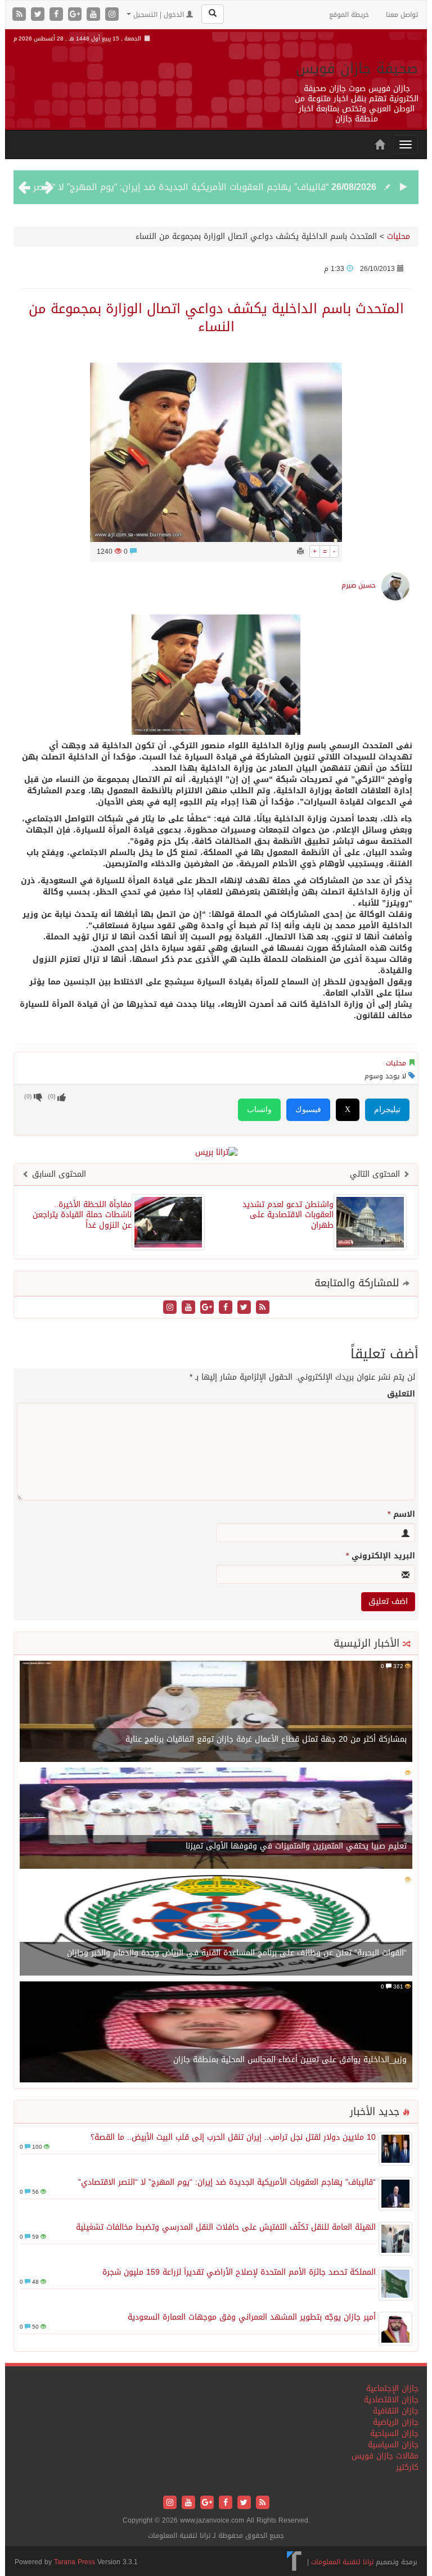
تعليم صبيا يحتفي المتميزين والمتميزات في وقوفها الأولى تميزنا (296, 1846)
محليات (399, 236)
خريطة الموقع (349, 15)
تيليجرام (387, 1110)
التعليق (401, 1394)
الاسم (401, 1515)
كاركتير (407, 2467)
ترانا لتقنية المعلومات (342, 2562)
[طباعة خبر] (300, 552)
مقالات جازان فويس (385, 2456)
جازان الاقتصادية (391, 2400)
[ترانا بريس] (294, 2562)
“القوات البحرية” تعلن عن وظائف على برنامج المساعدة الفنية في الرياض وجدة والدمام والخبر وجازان (237, 1953)
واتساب (259, 1110)
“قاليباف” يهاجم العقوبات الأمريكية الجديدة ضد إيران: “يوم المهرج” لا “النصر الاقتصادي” (227, 2182)
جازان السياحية (394, 2433)
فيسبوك (308, 1110)
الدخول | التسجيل (159, 15)
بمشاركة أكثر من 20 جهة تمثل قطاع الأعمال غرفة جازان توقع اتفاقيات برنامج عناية (266, 1739)
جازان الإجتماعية (392, 2389)
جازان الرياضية (396, 2422)
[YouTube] (95, 15)
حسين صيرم (359, 585)
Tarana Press (75, 2562)
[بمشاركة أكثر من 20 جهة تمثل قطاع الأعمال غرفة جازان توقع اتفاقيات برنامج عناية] (216, 1712)
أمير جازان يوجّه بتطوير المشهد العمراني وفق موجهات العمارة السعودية (252, 2317)
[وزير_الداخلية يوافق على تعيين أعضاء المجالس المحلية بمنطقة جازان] (216, 2033)
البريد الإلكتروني (381, 1556)
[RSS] (21, 15)
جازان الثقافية (396, 2411)
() (28, 1097)
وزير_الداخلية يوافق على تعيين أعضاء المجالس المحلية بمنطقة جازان (290, 2060)
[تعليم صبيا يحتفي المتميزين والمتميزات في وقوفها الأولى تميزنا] (216, 1819)
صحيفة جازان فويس (357, 68)
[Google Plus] (76, 15)
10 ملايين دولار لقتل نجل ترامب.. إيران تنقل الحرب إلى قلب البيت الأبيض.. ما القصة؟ (233, 2137)
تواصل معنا (402, 15)
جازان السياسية (393, 2445)
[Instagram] (112, 15)
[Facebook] (58, 15)
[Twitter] (39, 15)
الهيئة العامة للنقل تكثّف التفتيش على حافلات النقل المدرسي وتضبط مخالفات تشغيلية (226, 2227)
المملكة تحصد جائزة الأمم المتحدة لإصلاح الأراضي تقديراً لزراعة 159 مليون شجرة (239, 2272)
